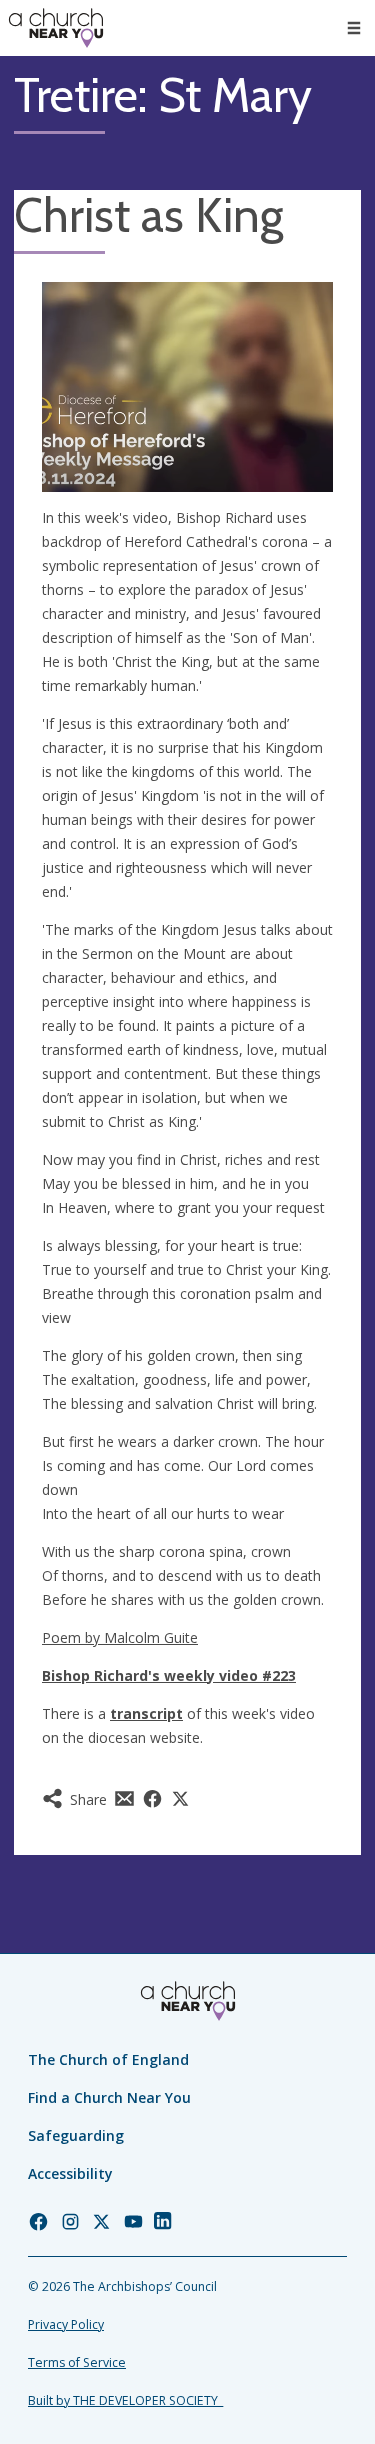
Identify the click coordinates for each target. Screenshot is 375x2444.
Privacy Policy (66, 2324)
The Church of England (108, 2059)
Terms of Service (77, 2362)
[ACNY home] (56, 28)
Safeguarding (76, 2135)
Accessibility (70, 2173)
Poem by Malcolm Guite (120, 1637)
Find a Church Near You (109, 2097)
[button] (354, 28)
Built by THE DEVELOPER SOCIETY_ (125, 2400)
